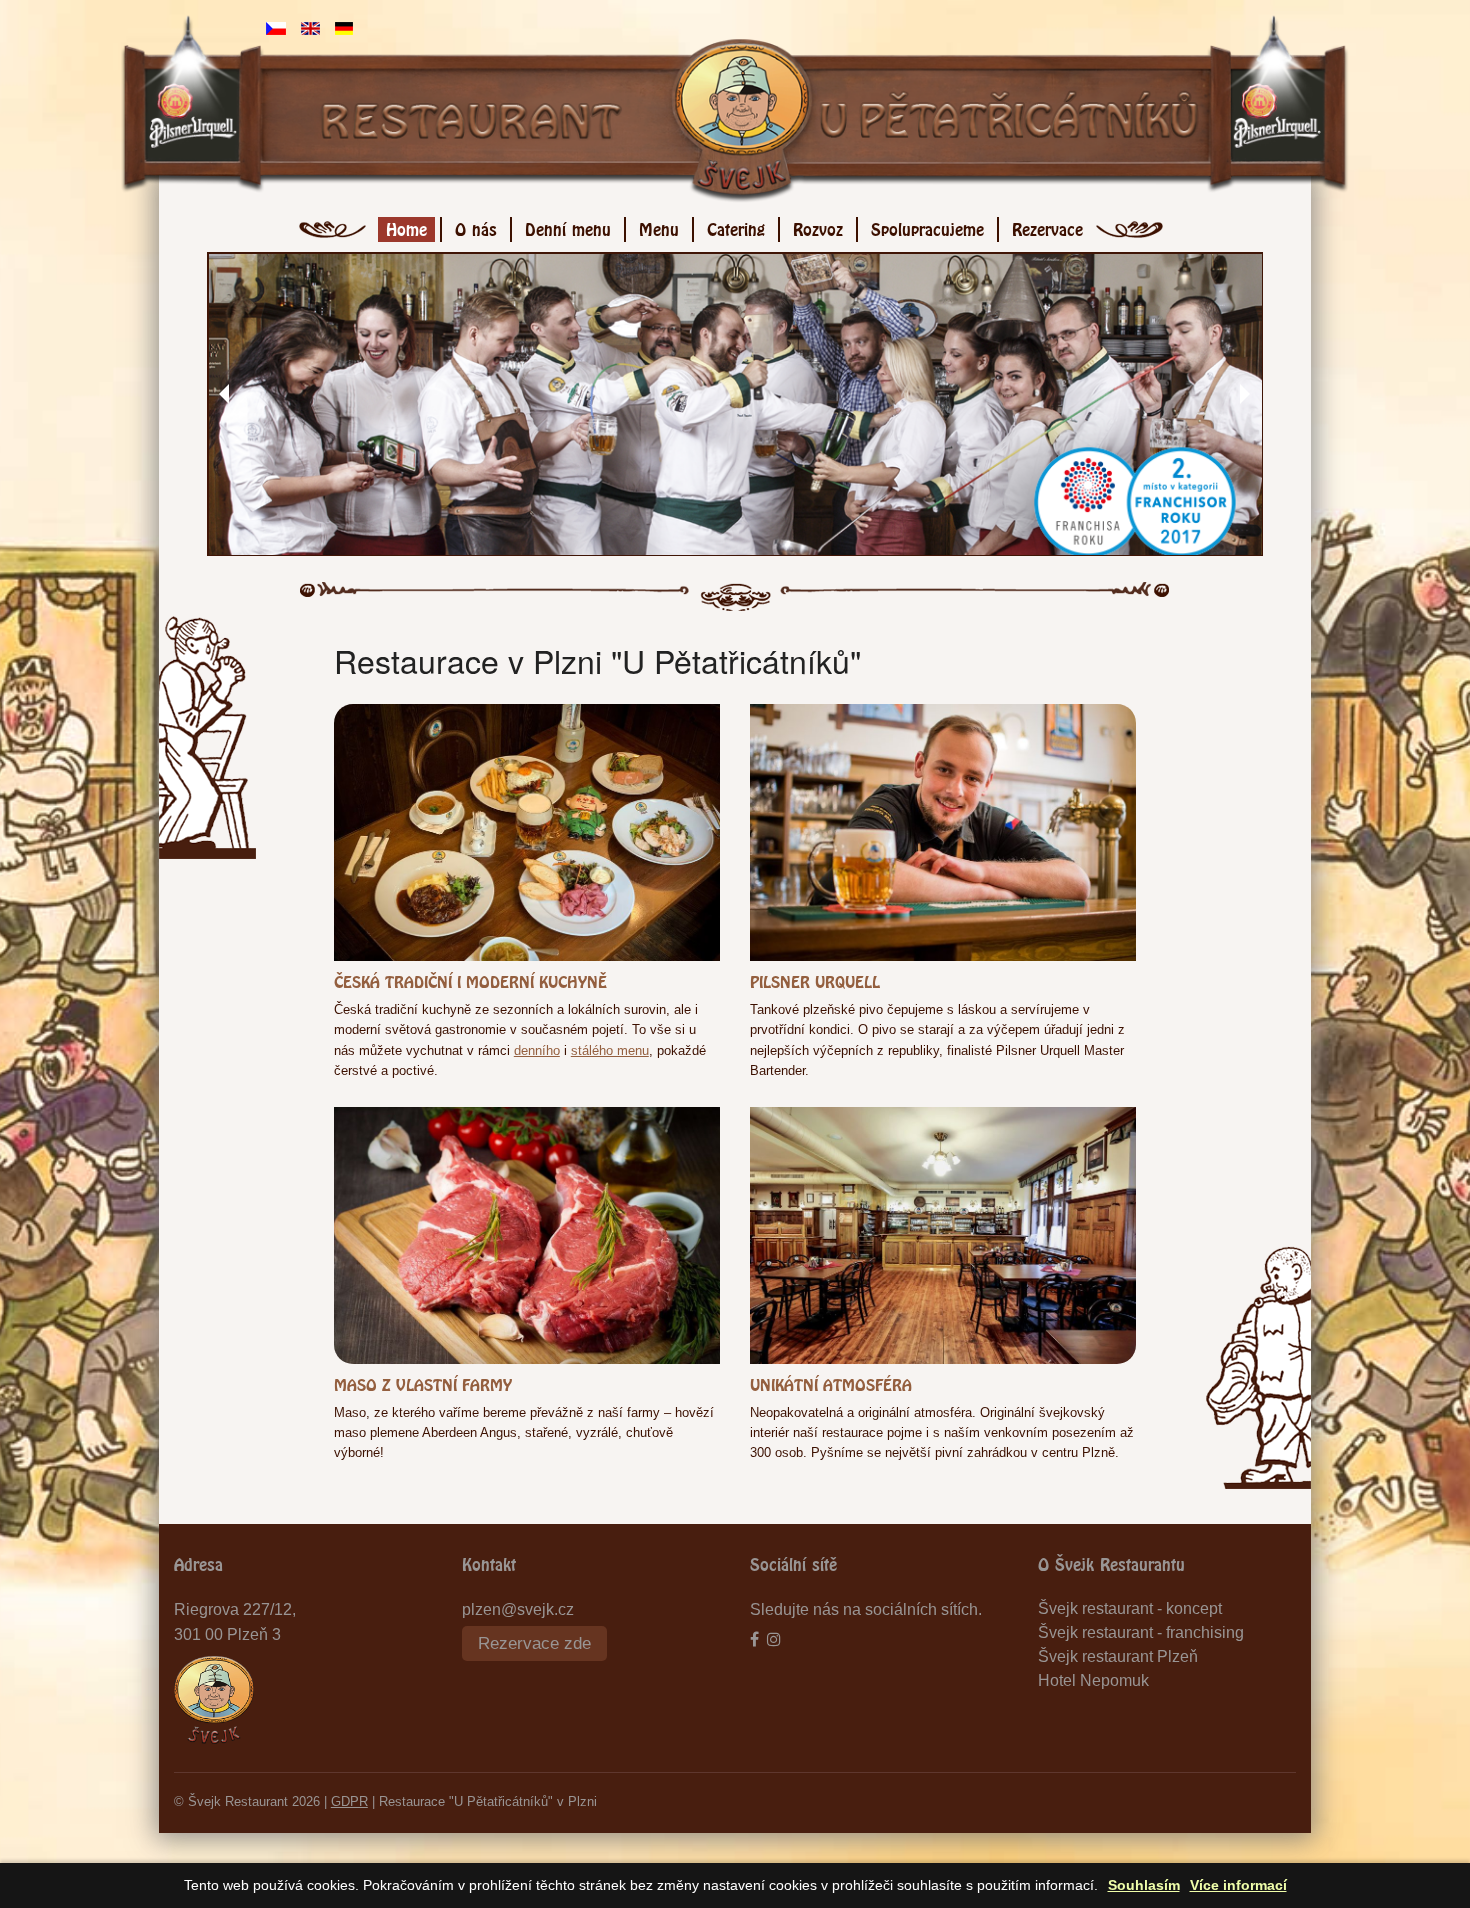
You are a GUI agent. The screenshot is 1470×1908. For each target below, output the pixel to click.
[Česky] (276, 27)
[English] (310, 27)
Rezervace (1047, 226)
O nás (476, 226)
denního (537, 1050)
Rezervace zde (534, 1643)
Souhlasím (1144, 1885)
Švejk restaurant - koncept (1130, 1608)
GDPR (349, 1801)
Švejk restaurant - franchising (1141, 1632)
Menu (659, 226)
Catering (736, 226)
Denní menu (568, 226)
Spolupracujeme (927, 226)
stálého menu (610, 1050)
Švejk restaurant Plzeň (1118, 1656)
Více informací (1238, 1885)
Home (406, 226)
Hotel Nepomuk (1093, 1680)
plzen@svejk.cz (518, 1609)
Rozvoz (818, 226)
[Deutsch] (344, 27)
